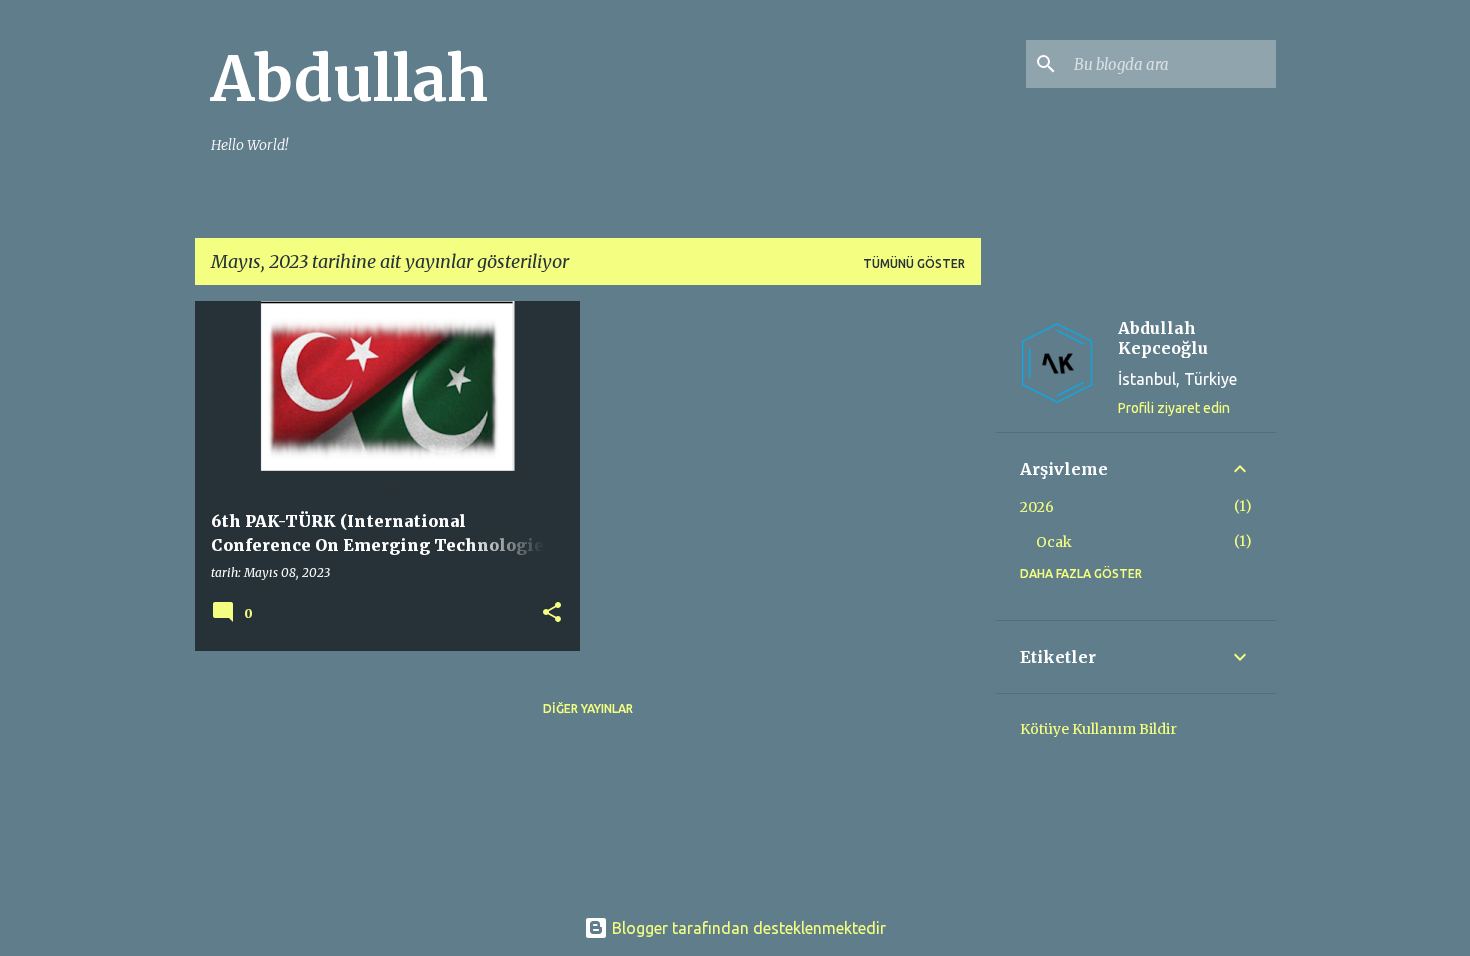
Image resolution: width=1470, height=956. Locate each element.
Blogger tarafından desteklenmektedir (747, 928)
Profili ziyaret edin (1174, 408)
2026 (1037, 507)
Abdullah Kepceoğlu (1163, 338)
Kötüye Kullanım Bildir (1098, 729)
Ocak (1054, 542)
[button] (552, 613)
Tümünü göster (914, 263)
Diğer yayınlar (588, 708)
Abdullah (349, 79)
